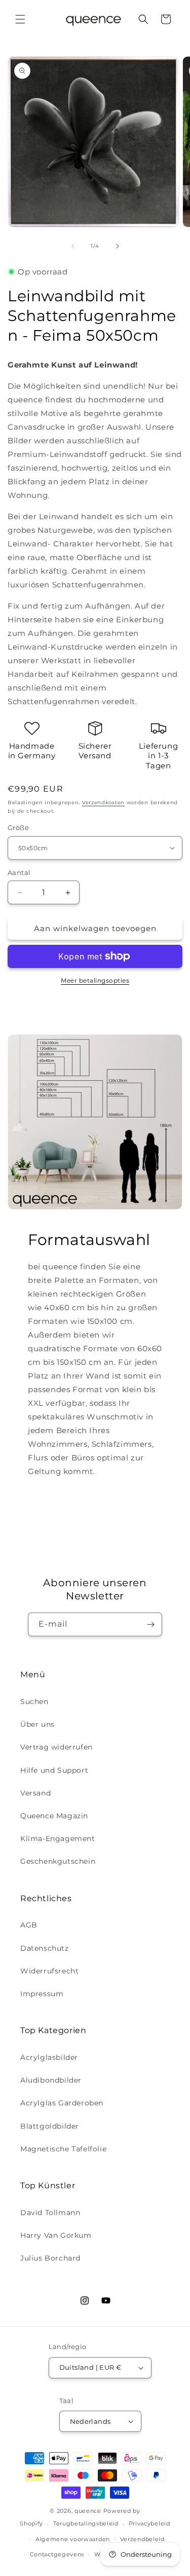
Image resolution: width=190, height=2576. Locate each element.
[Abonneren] (150, 1624)
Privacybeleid (149, 2523)
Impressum (42, 1994)
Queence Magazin (54, 1816)
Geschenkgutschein (58, 1861)
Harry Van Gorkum (56, 2235)
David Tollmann (50, 2213)
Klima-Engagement (58, 1838)
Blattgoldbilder (50, 2126)
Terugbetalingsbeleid (86, 2523)
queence (88, 2511)
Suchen (34, 1701)
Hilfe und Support (54, 1770)
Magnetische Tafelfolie (63, 2149)
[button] (20, 19)
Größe (18, 827)
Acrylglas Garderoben (62, 2103)
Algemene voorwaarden (73, 2539)
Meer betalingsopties (95, 980)
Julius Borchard (50, 2258)
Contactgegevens (57, 2554)
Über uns (37, 1724)
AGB (29, 1925)
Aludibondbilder (51, 2080)
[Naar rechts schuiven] (118, 246)
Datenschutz (45, 1948)
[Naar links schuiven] (73, 246)
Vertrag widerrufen (56, 1747)
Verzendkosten (103, 802)
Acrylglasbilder (49, 2057)
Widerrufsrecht (49, 1971)
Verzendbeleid (142, 2539)
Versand (35, 1793)
